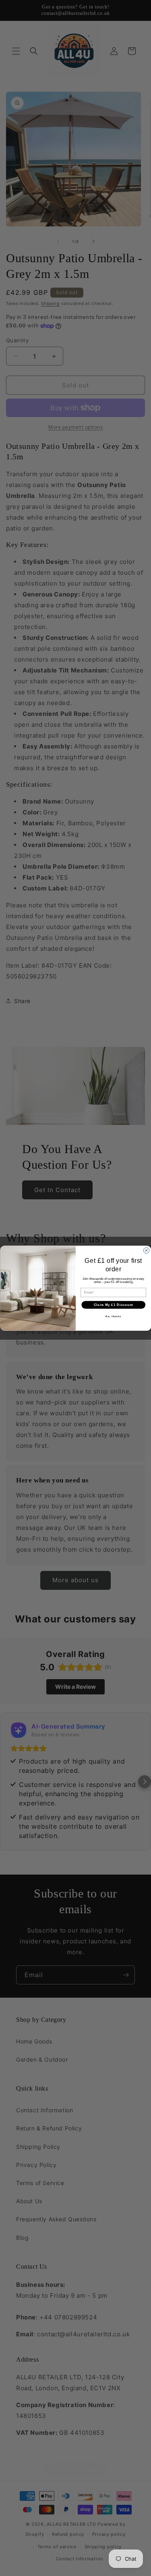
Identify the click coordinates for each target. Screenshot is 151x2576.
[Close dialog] (146, 1250)
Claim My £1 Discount (113, 1305)
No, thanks (113, 1316)
